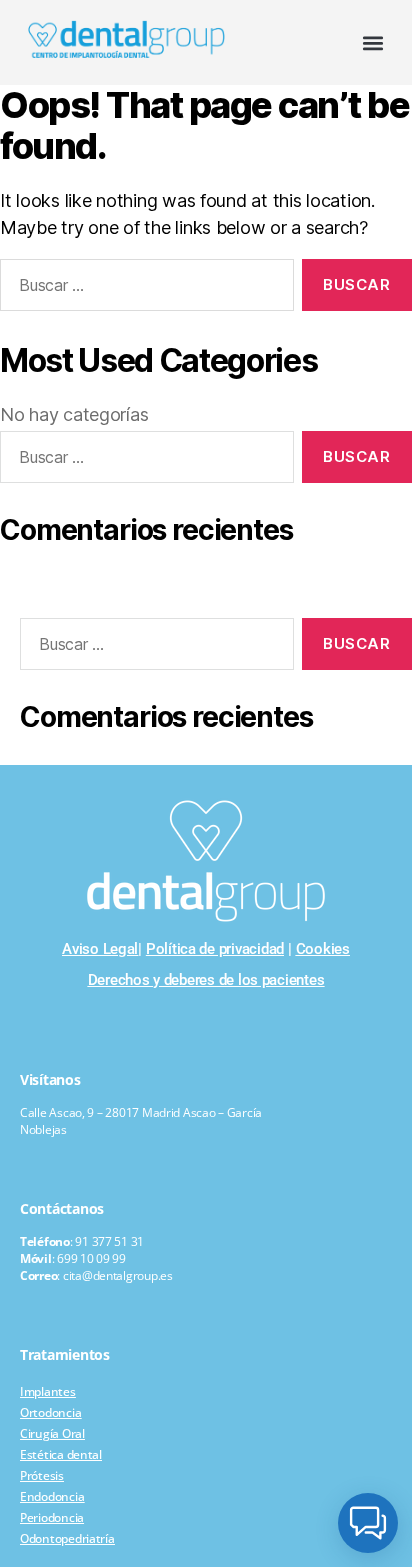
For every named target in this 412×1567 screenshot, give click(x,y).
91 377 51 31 (109, 1241)
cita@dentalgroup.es (118, 1275)
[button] (373, 42)
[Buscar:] (153, 648)
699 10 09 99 (91, 1258)
